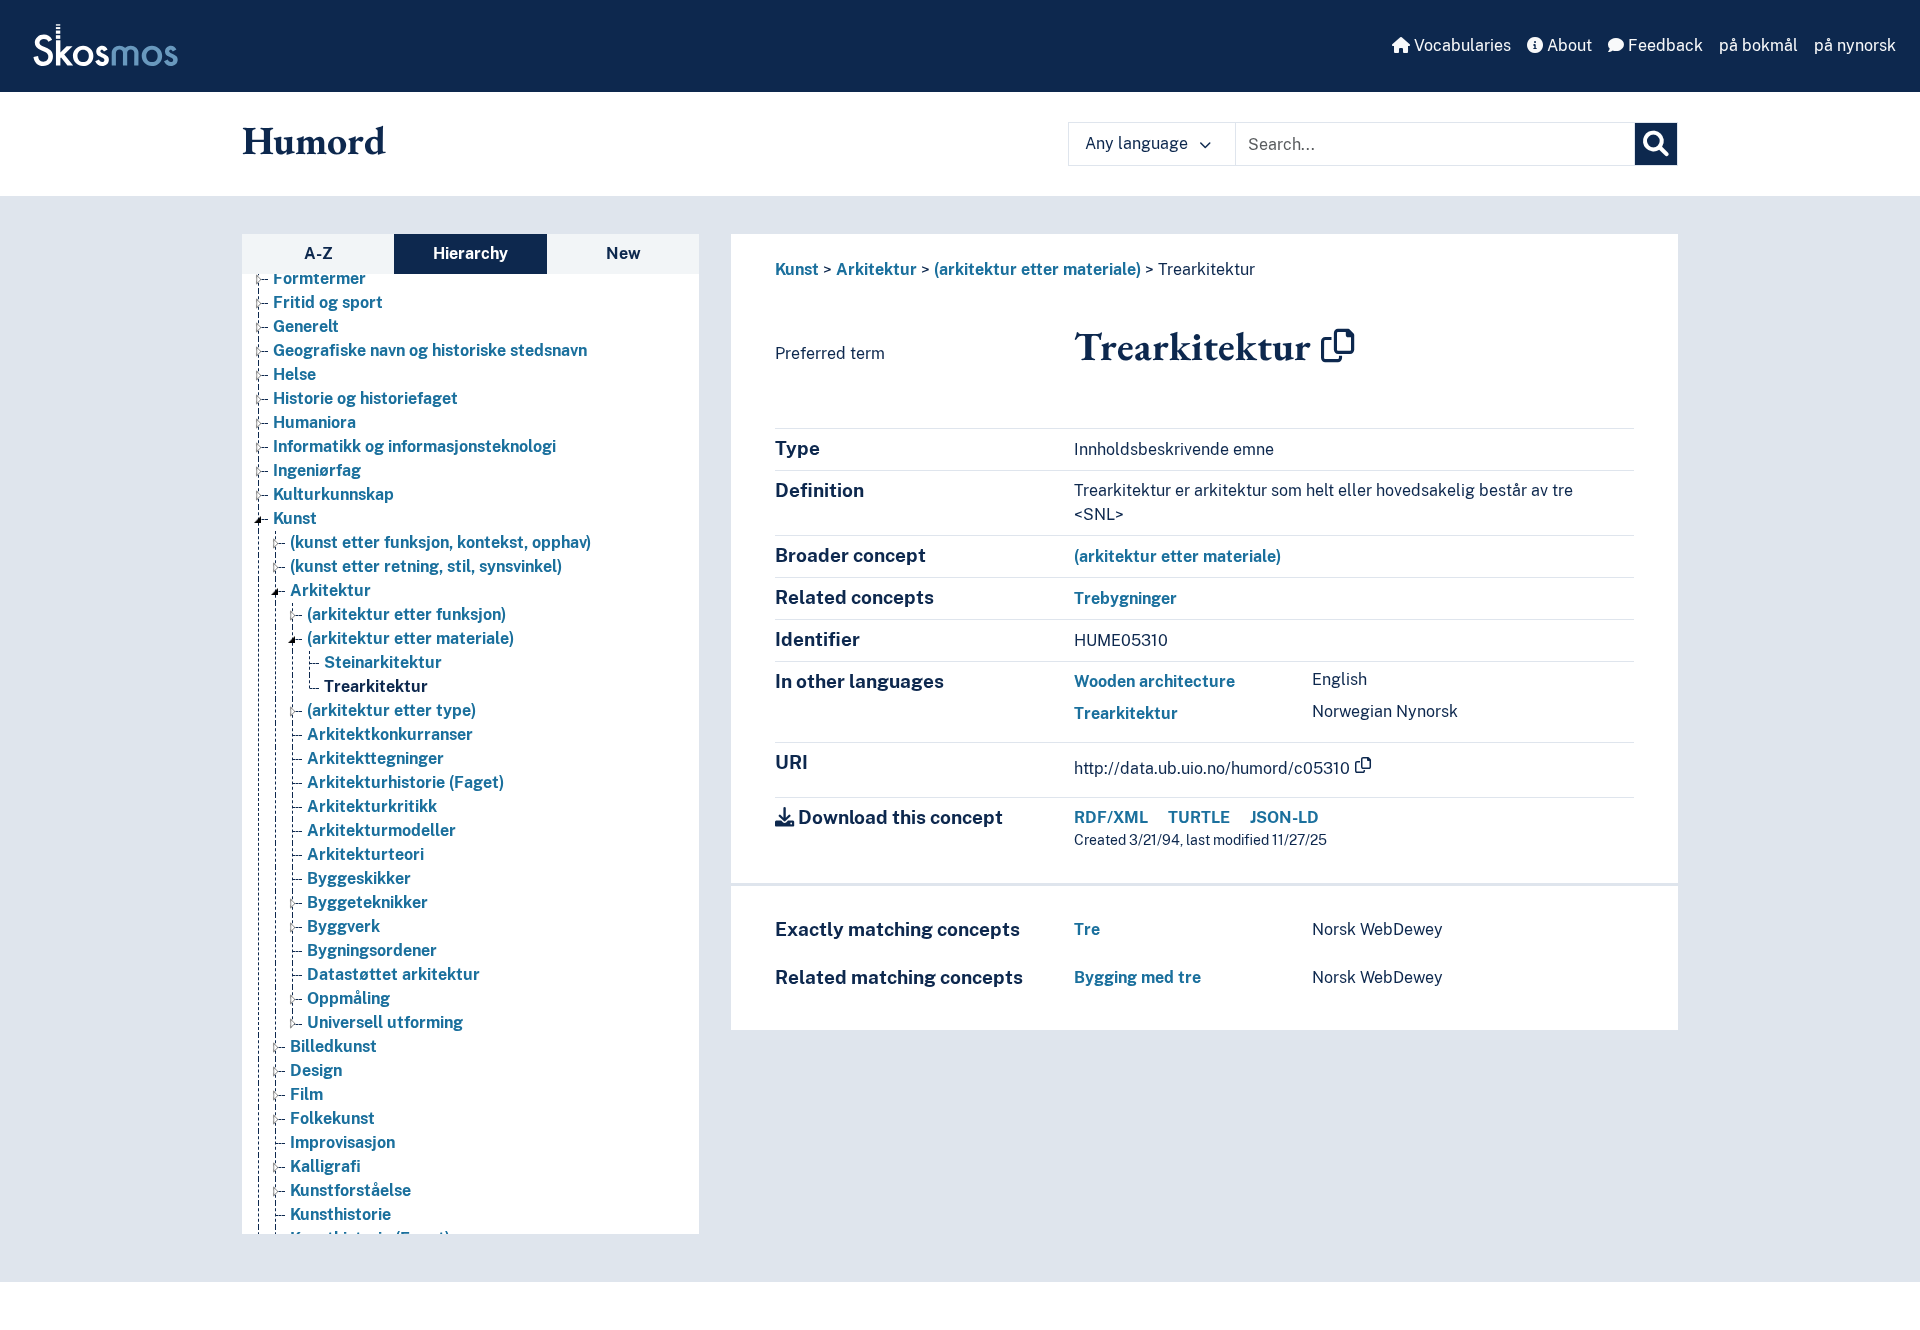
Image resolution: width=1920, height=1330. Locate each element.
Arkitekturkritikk (372, 806)
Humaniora (314, 422)
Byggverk (343, 926)
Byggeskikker (359, 878)
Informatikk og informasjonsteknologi (414, 446)
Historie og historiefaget (365, 398)
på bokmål (1758, 45)
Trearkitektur (376, 686)
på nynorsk (1855, 45)
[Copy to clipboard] (1338, 346)
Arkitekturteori (365, 854)
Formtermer (319, 278)
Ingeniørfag (317, 470)
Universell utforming (385, 1022)
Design (316, 1070)
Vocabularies (1460, 45)
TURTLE (1199, 817)
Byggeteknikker (367, 902)
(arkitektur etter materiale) (410, 638)
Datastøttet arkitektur (393, 974)
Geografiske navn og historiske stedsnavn (430, 350)
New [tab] (623, 253)
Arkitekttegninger (375, 758)
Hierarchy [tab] (470, 253)
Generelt (306, 326)
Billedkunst (333, 1046)
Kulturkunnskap (333, 494)
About (1567, 45)
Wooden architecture (1154, 681)
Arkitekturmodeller (381, 830)
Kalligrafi (325, 1166)
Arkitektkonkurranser (390, 734)
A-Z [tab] (318, 253)
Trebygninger (1125, 598)
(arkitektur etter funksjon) (406, 614)
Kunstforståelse (350, 1190)
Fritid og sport (328, 302)
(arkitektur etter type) (391, 710)
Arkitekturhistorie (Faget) (405, 782)
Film (306, 1094)
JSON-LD (1284, 817)
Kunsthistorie (340, 1214)
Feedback (1663, 45)
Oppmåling (348, 998)
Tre (1087, 929)
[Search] (1656, 144)
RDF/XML (1111, 817)
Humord (314, 140)
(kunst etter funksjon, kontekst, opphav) (440, 542)
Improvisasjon (342, 1142)
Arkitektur (330, 590)
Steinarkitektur (383, 662)
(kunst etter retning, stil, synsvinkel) (426, 566)
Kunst (295, 518)
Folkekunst (332, 1118)
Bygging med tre (1137, 977)
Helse (294, 374)
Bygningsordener (372, 950)
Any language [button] (1138, 143)
